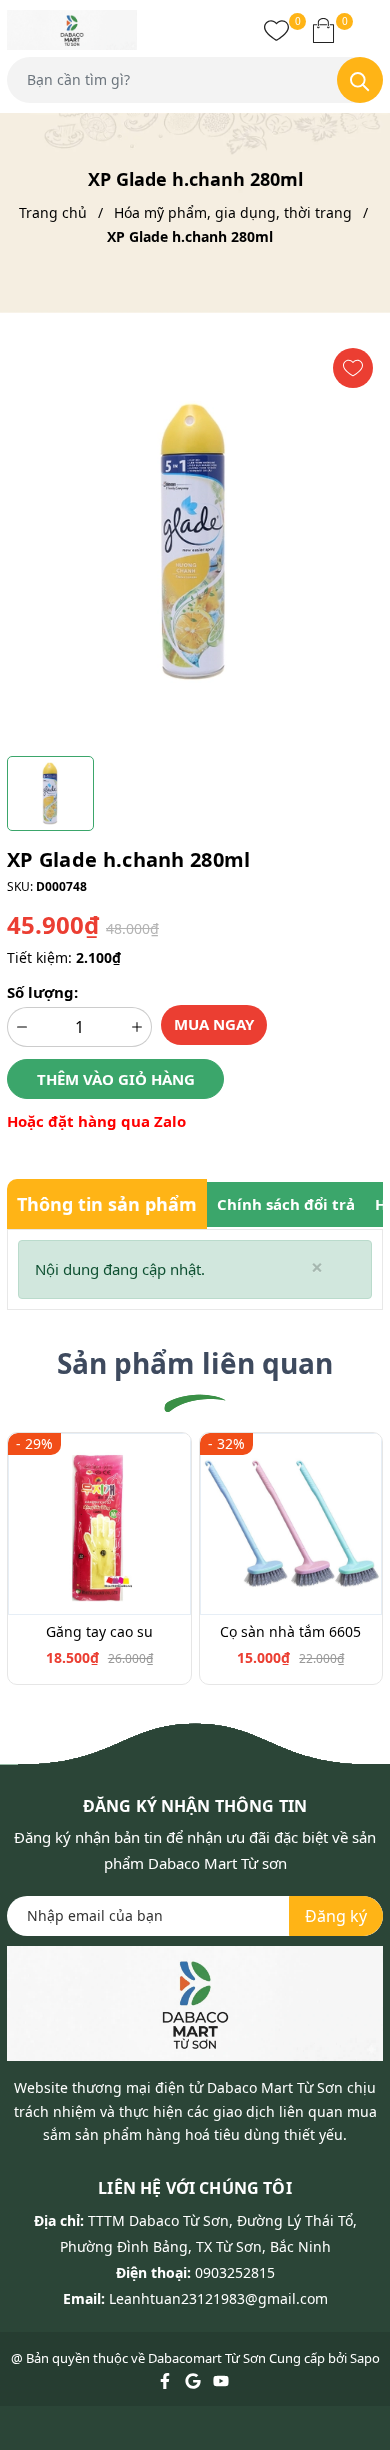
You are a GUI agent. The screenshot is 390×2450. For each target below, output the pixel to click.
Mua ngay (214, 1024)
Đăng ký (336, 1916)
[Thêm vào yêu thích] (353, 368)
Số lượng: (42, 992)
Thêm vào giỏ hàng (116, 1079)
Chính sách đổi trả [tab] (286, 1204)
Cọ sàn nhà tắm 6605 (290, 1631)
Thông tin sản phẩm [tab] (107, 1204)
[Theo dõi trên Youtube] (221, 2380)
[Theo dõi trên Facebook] (166, 2380)
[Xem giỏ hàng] (323, 30)
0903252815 (235, 2272)
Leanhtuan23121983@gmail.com (218, 2298)
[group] (195, 542)
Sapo (365, 2358)
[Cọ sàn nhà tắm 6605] (291, 1524)
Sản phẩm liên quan (195, 1363)
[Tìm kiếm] (360, 80)
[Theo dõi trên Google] (194, 2380)
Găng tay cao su (99, 1631)
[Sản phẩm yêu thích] (276, 30)
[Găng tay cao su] (99, 1524)
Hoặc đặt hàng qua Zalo (96, 1121)
